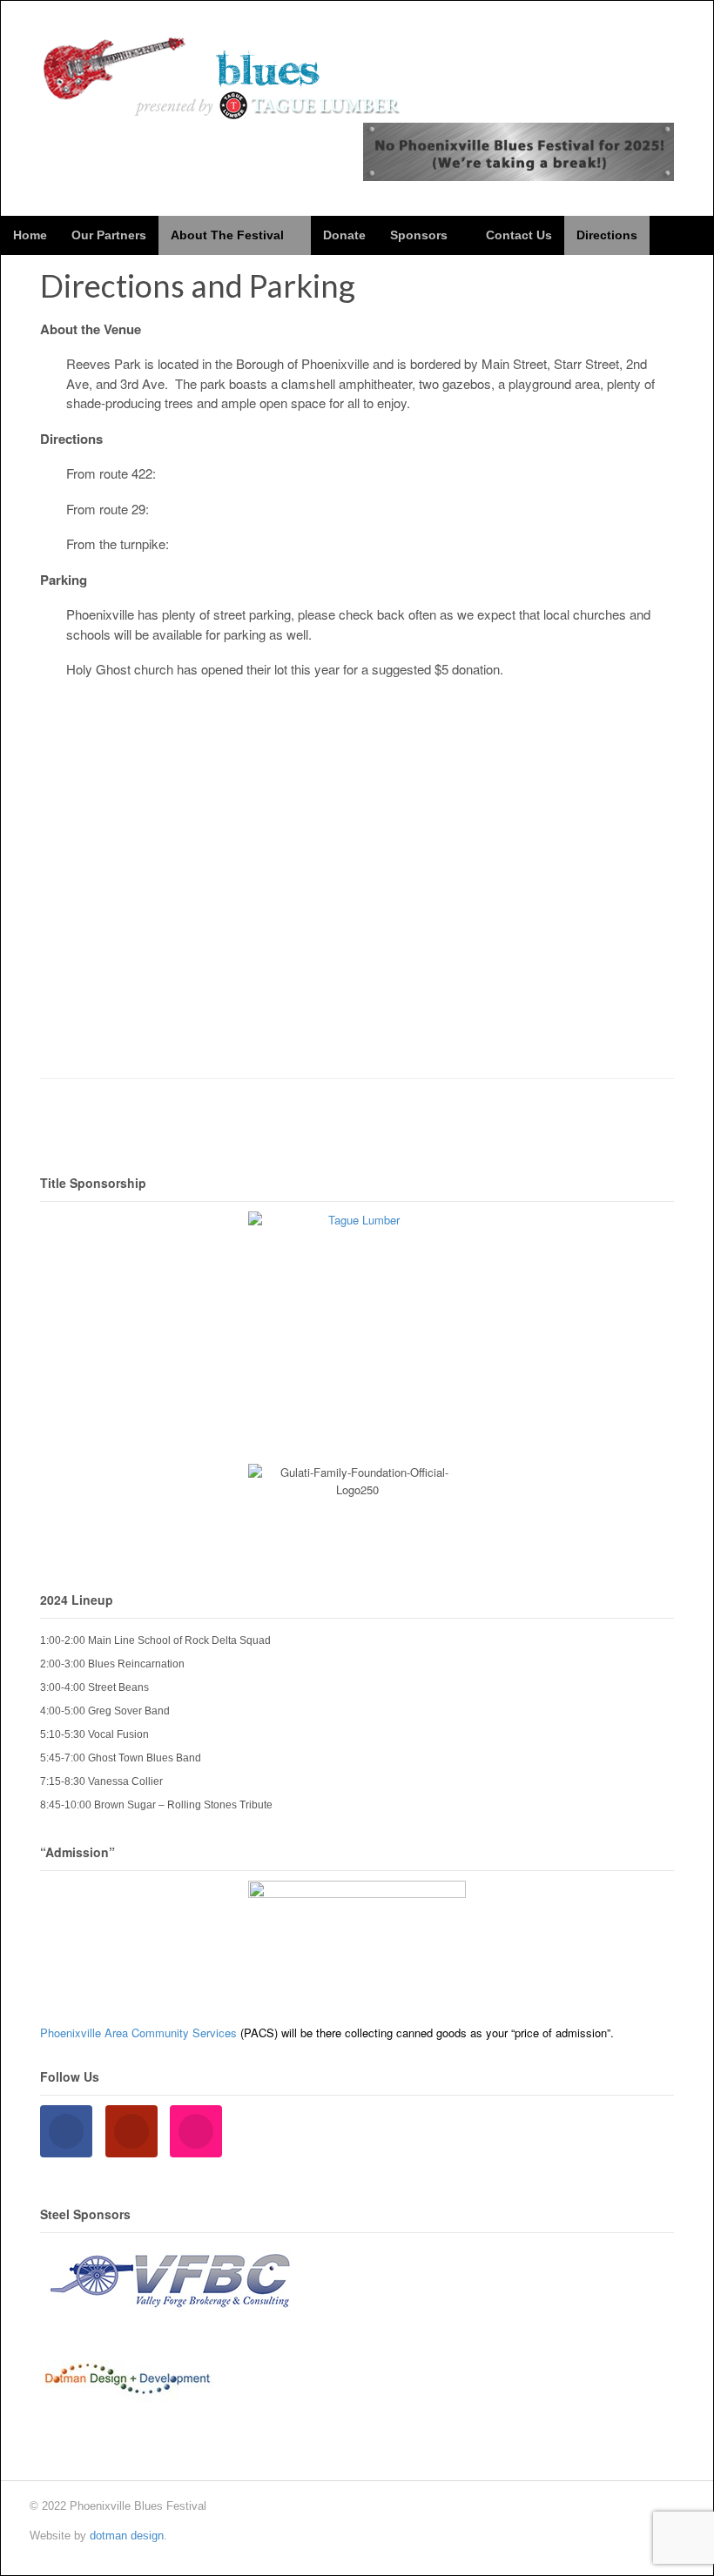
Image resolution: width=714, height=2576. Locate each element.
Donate (344, 235)
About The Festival (227, 235)
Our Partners (109, 235)
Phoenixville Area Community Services (138, 2033)
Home (30, 235)
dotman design (127, 2536)
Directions (607, 235)
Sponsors (419, 235)
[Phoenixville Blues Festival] (223, 111)
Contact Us (519, 235)
